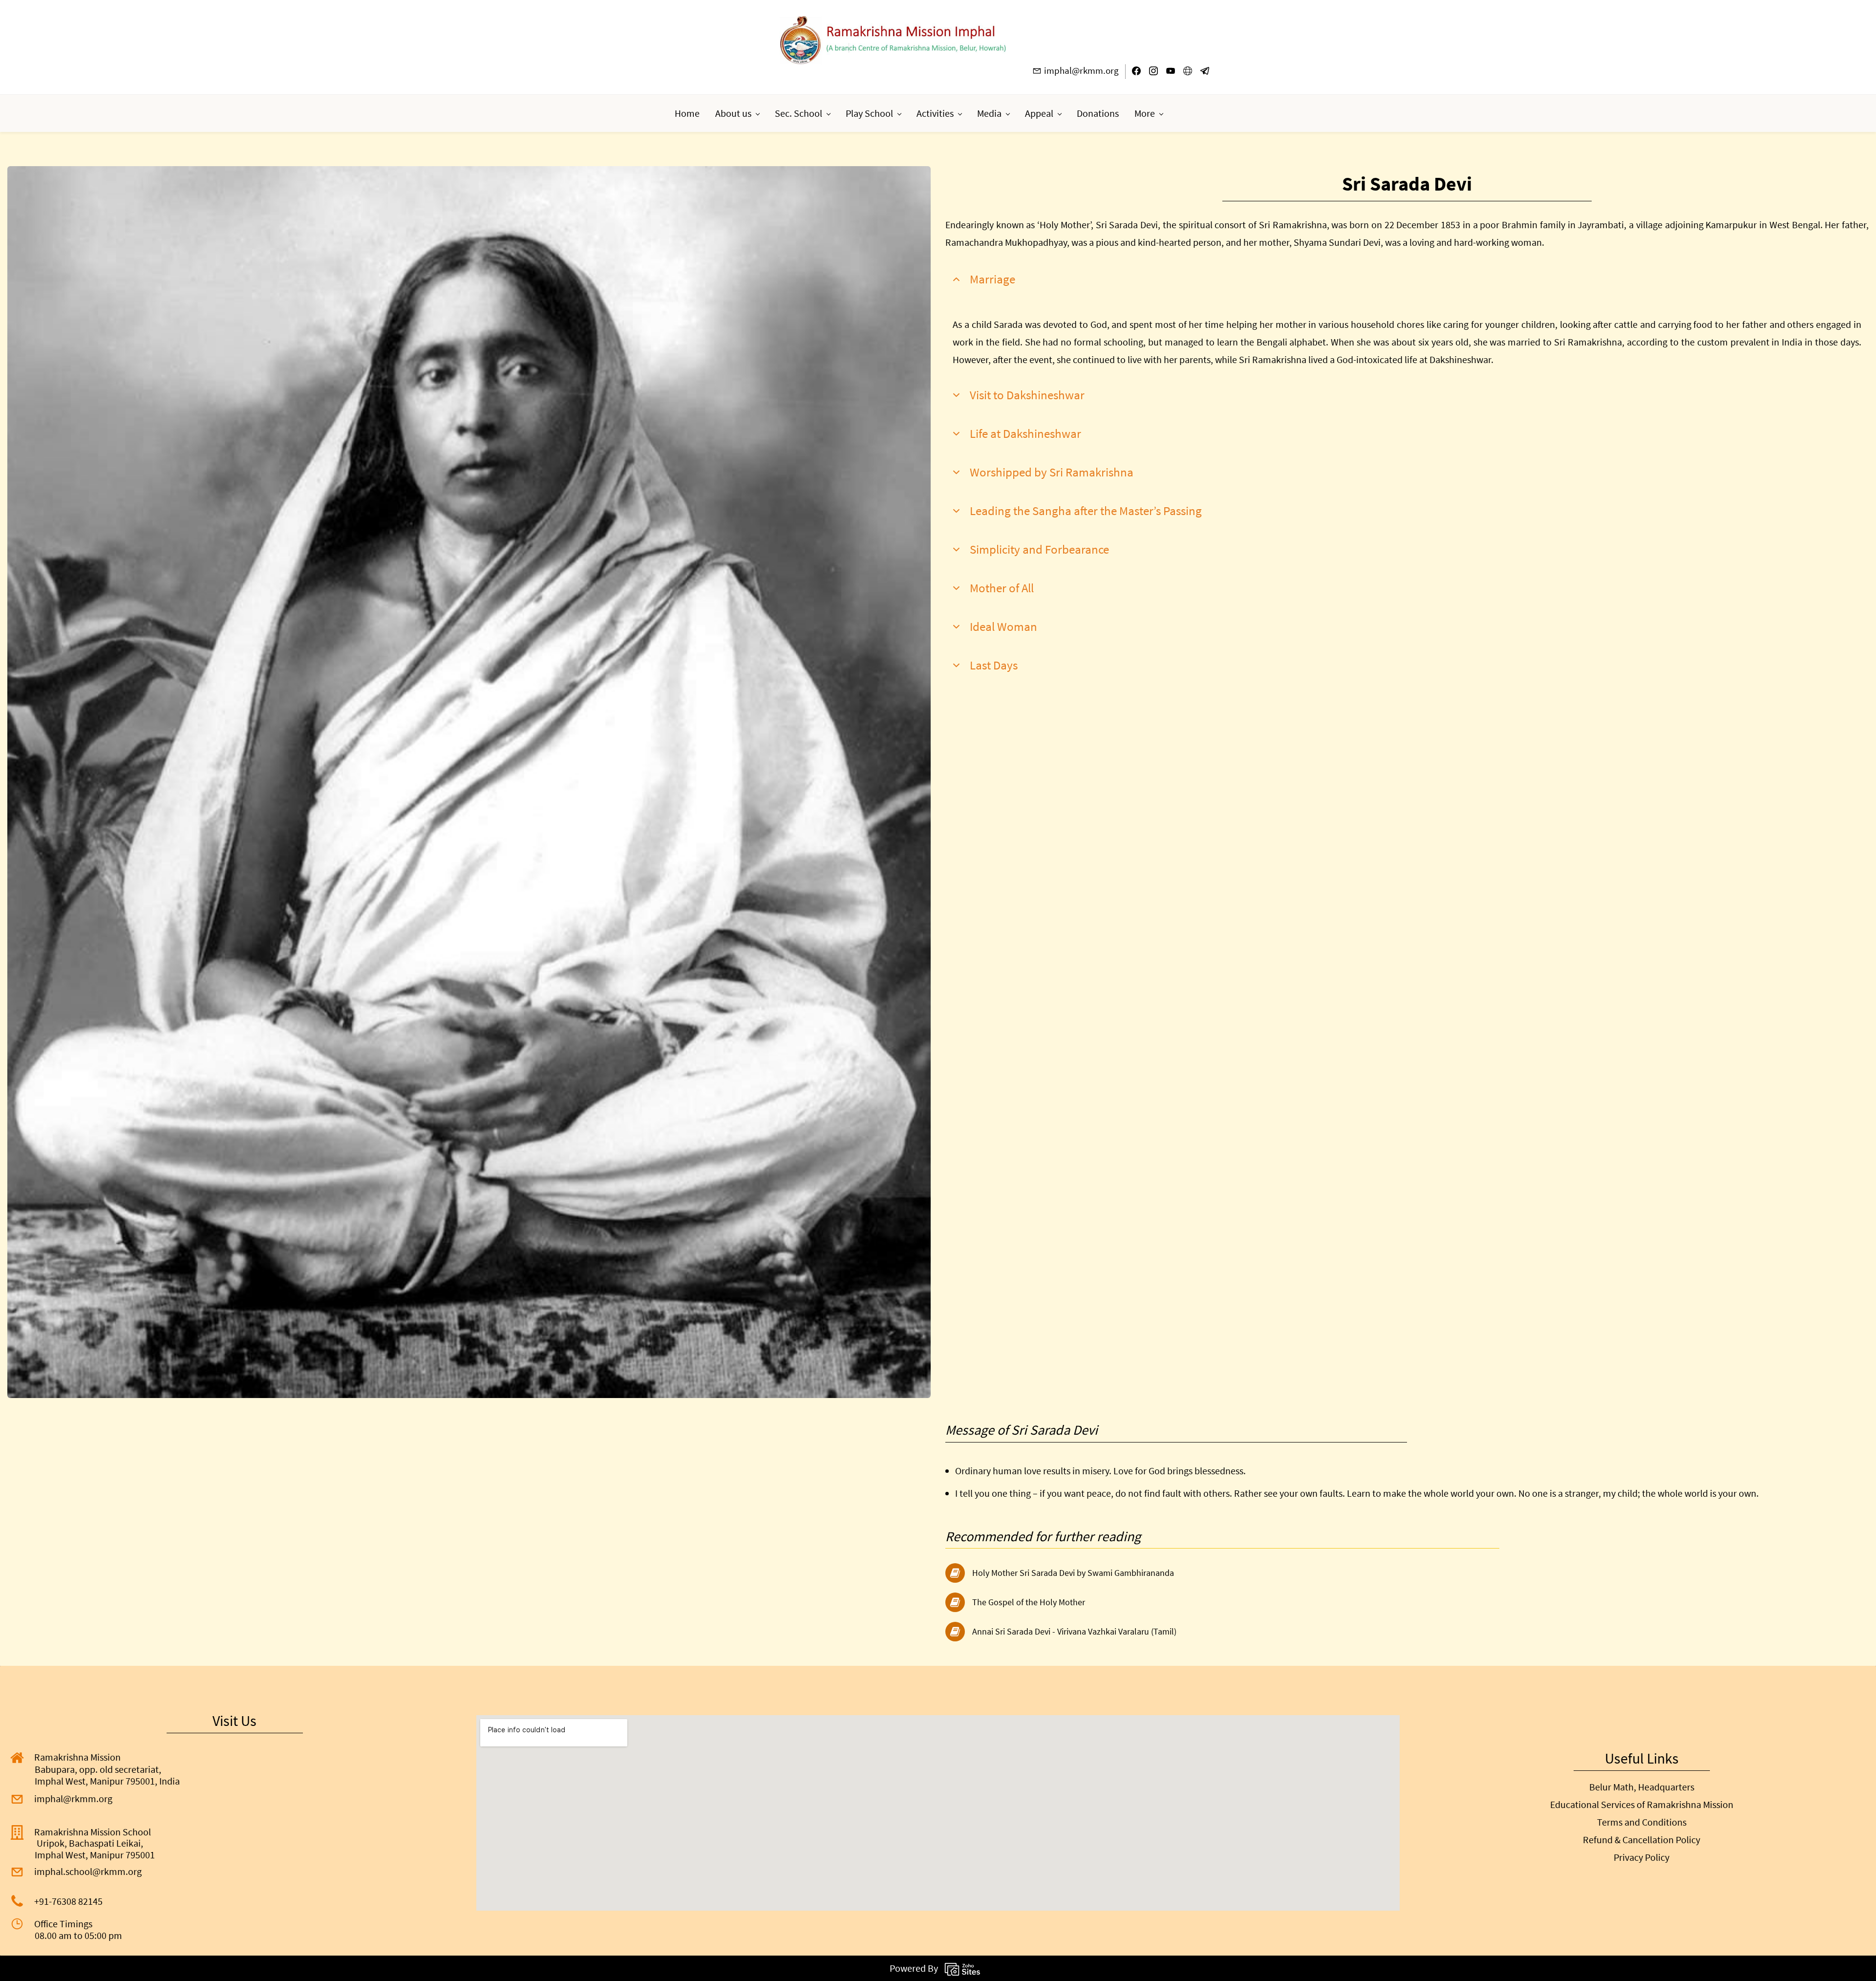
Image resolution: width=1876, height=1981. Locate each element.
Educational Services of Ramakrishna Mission (1642, 1804)
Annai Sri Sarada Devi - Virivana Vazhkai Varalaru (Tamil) (1074, 1631)
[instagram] (1153, 73)
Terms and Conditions (1642, 1822)
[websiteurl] (1188, 73)
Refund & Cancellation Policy (1641, 1840)
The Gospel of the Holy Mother (1029, 1602)
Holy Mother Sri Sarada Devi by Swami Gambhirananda (1073, 1573)
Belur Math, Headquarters (1642, 1787)
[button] (1407, 279)
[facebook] (1136, 73)
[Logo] (893, 40)
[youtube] (1171, 73)
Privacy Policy (1641, 1857)
